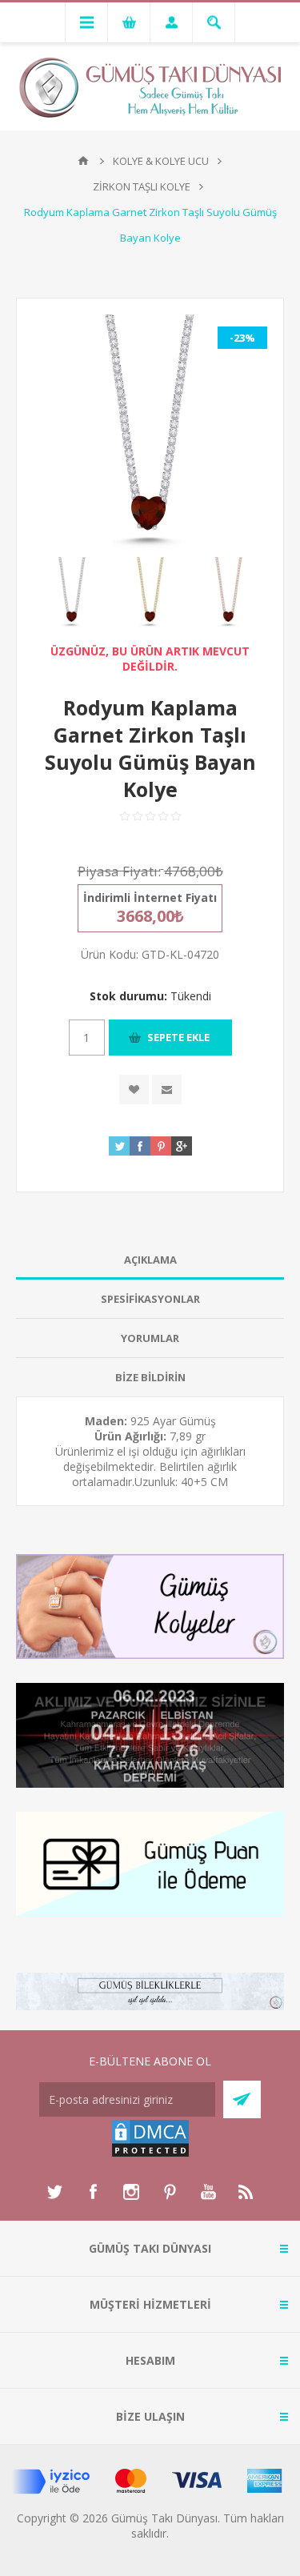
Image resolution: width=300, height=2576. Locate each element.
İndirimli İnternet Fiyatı (150, 897)
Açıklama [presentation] (150, 1260)
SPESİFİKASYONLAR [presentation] (150, 1299)
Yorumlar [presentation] (150, 1338)
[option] (72, 592)
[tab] (150, 1260)
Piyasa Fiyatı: (119, 871)
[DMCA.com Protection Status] (150, 2154)
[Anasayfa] (83, 161)
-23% (242, 338)
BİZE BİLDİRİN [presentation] (150, 1377)
